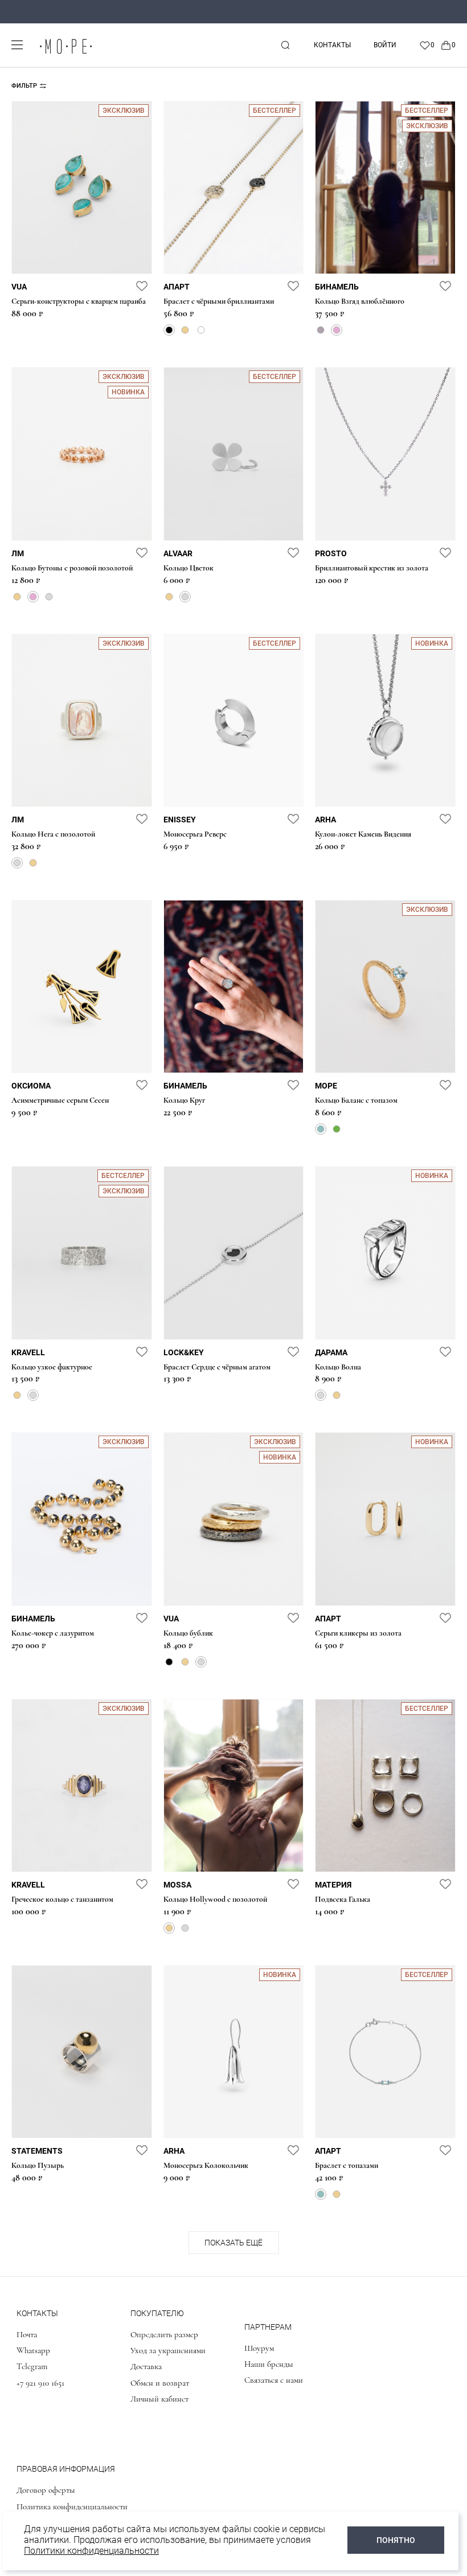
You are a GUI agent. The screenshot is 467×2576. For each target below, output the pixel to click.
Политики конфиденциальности (91, 2551)
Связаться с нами (274, 2380)
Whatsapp (33, 2350)
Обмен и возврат (160, 2383)
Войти (385, 45)
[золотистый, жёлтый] (185, 330)
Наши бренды (269, 2364)
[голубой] (321, 1129)
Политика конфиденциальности (72, 2506)
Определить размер (164, 2334)
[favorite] (142, 286)
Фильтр (24, 86)
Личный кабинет (159, 2399)
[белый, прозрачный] (201, 330)
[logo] (65, 54)
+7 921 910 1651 (40, 2383)
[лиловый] (321, 330)
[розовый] (337, 330)
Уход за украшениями (168, 2350)
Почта (27, 2334)
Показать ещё (233, 2243)
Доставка (146, 2366)
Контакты (332, 45)
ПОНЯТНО (396, 2540)
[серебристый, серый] (49, 597)
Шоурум (259, 2348)
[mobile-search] (285, 45)
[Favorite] (427, 45)
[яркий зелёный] (337, 1129)
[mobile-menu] (17, 45)
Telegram (32, 2366)
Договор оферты (46, 2490)
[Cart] (448, 45)
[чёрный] (169, 330)
